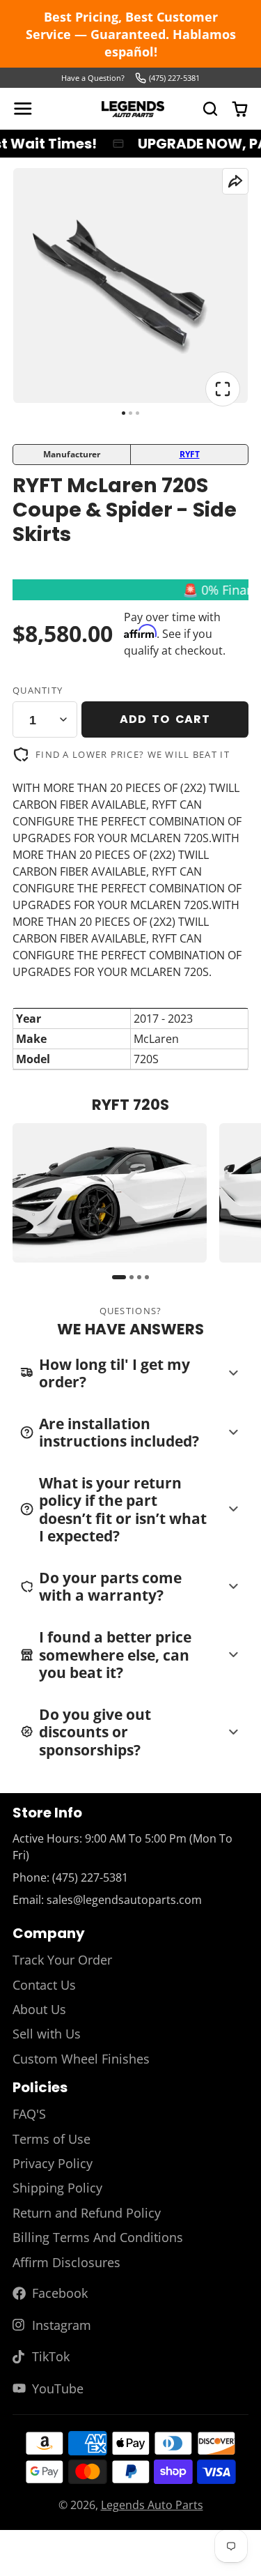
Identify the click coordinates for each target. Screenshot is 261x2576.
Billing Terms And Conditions (98, 2237)
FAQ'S (29, 2114)
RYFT (190, 454)
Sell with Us (47, 2034)
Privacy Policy (53, 2163)
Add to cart (165, 719)
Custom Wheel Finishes (81, 2059)
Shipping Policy (57, 2188)
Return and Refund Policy (87, 2213)
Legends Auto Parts (152, 2505)
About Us (39, 2009)
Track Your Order (62, 1960)
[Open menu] (23, 109)
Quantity (38, 690)
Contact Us (44, 1985)
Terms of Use (52, 2139)
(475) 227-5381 (174, 78)
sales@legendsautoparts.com (124, 1900)
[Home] (133, 109)
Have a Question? (93, 78)
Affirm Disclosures (66, 2262)
